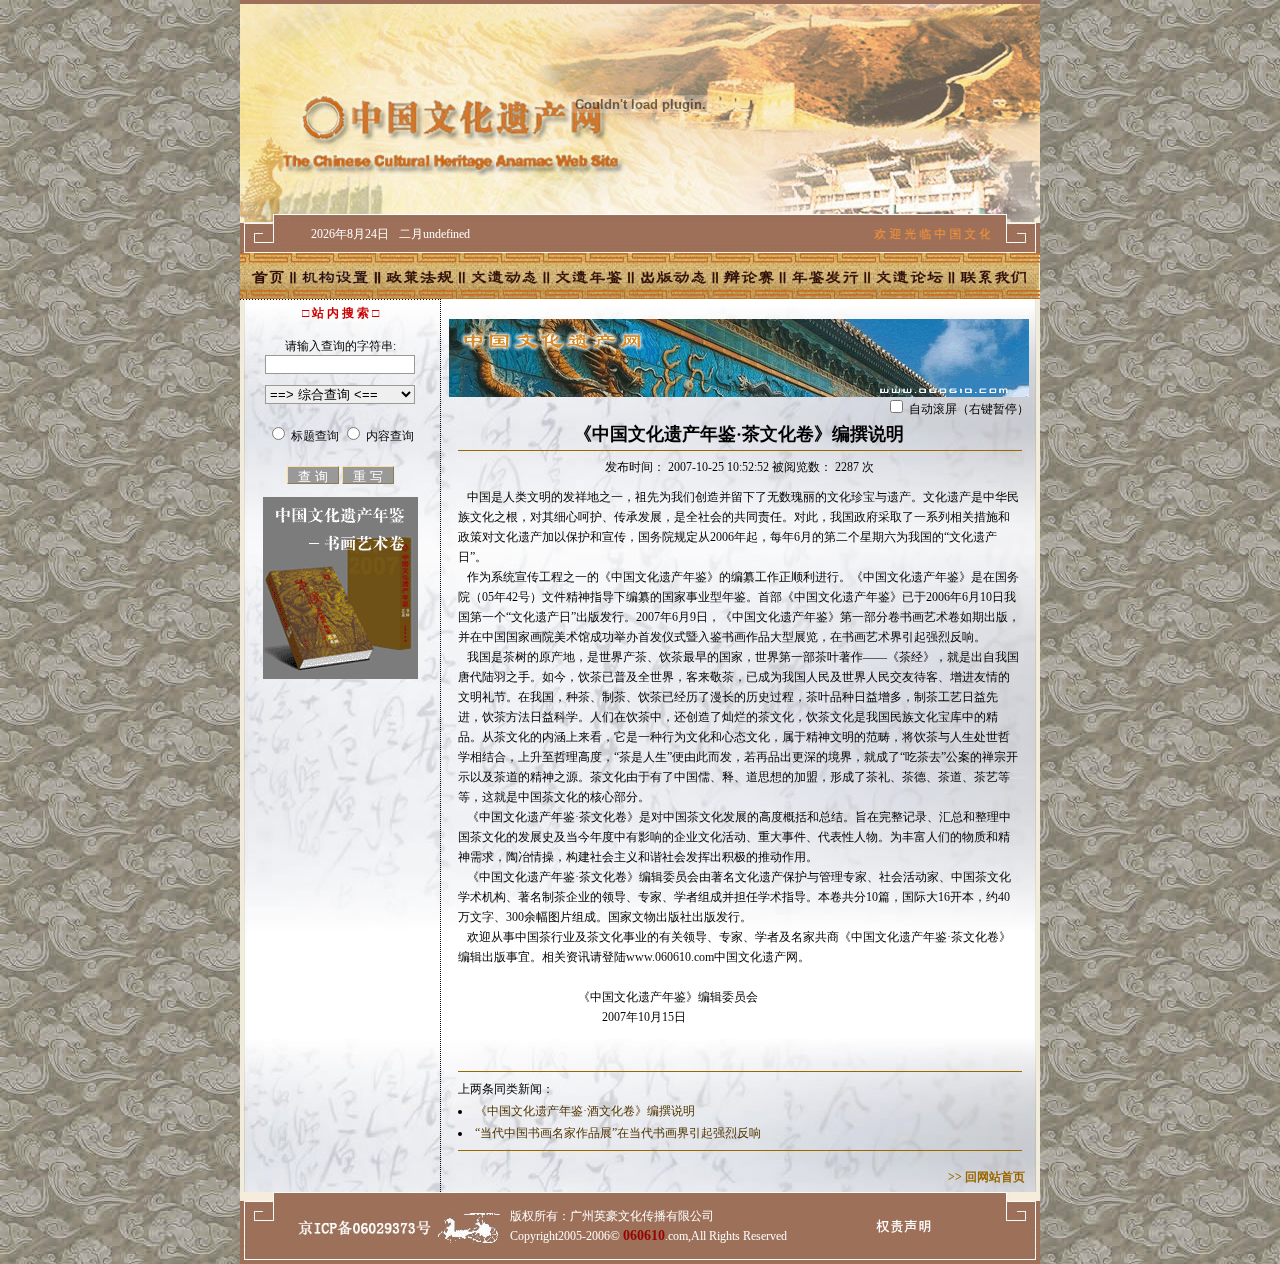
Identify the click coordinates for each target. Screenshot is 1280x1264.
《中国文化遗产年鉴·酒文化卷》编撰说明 (585, 1111)
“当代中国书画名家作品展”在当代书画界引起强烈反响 (618, 1133)
